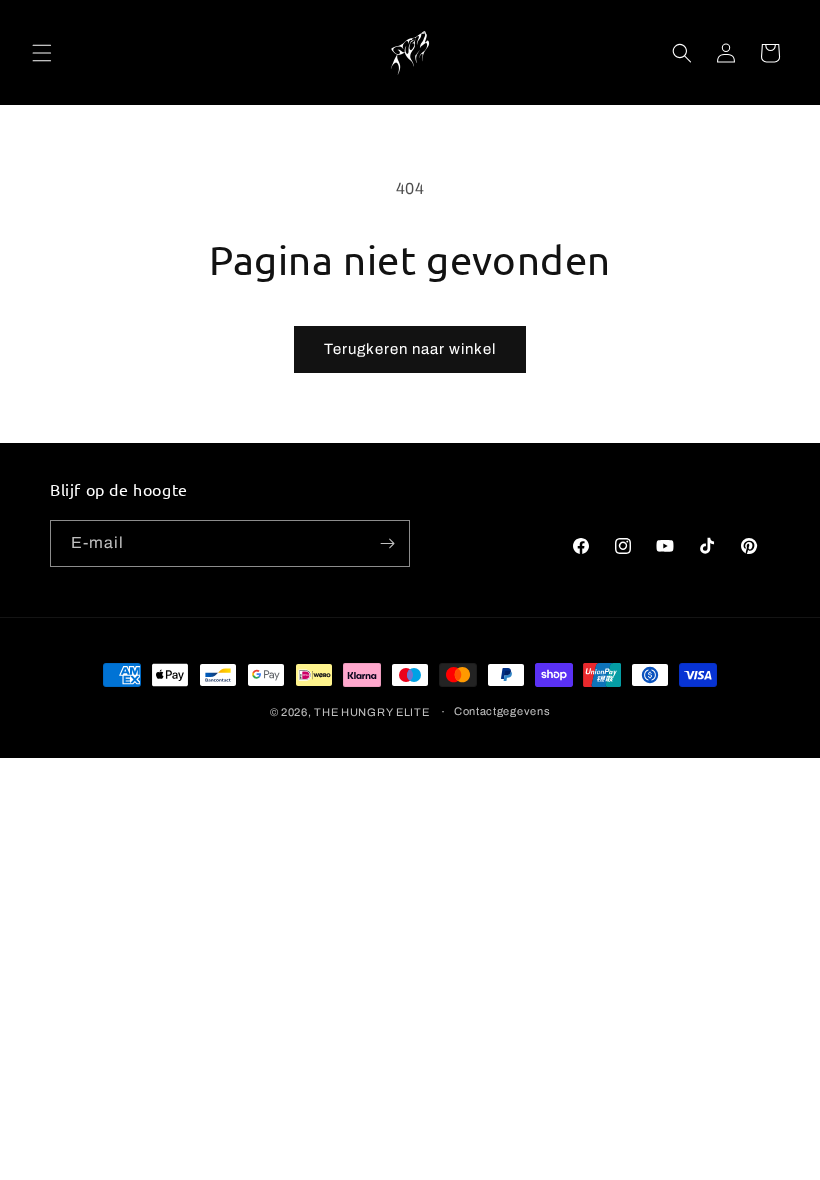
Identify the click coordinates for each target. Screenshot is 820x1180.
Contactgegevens (502, 711)
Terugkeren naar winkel (410, 349)
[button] (42, 53)
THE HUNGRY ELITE (371, 712)
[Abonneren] (387, 543)
